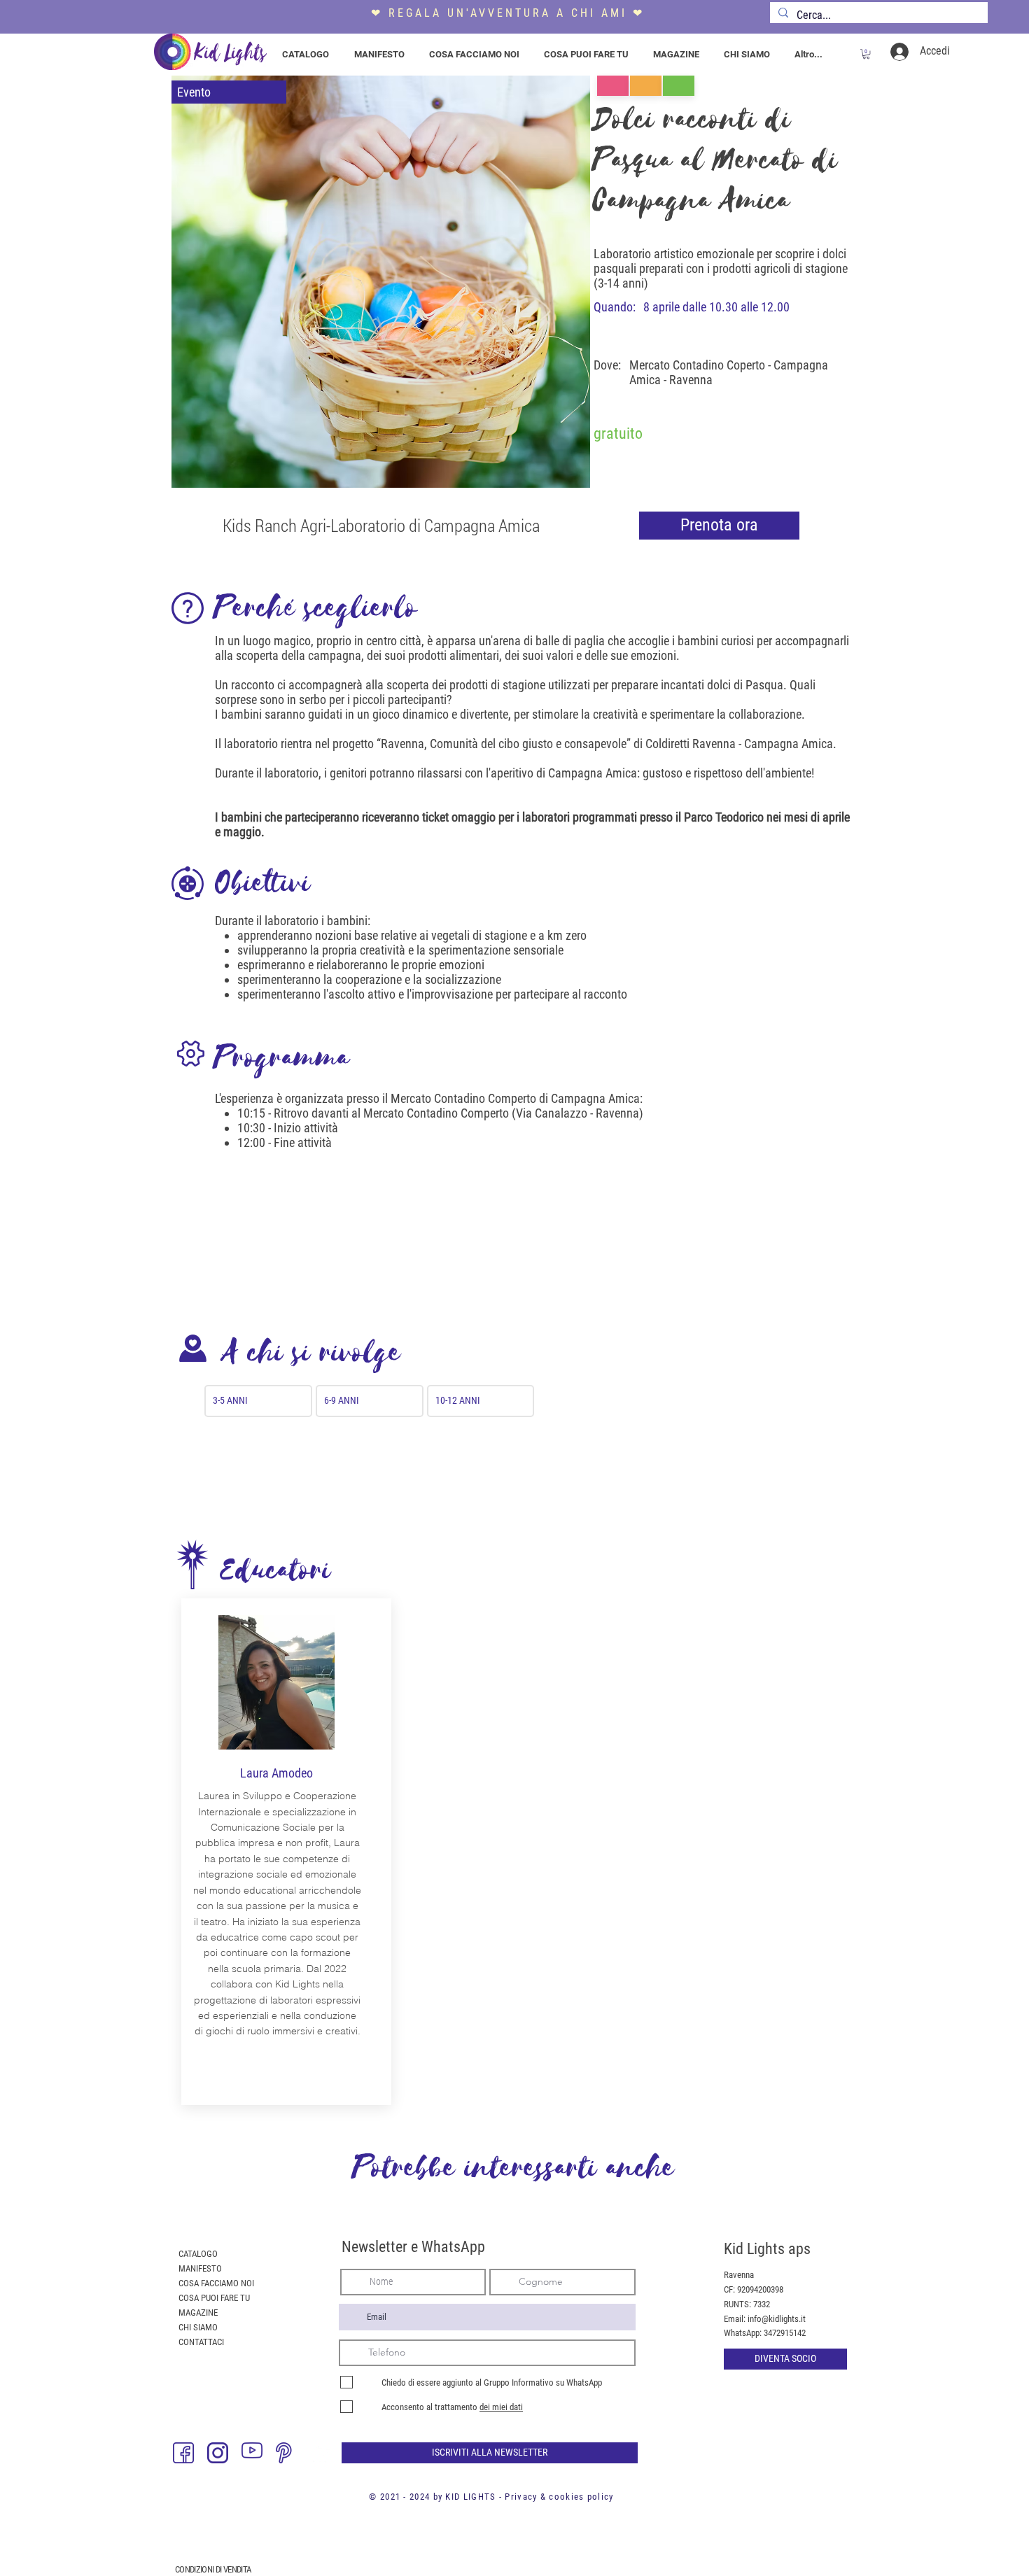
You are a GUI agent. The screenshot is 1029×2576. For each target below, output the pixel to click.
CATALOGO (198, 2254)
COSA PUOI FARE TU (214, 2298)
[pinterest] (286, 2453)
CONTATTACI (201, 2342)
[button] (866, 54)
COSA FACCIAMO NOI (216, 2283)
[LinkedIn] (321, 2453)
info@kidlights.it (777, 2319)
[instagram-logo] (218, 2453)
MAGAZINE (198, 2313)
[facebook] (183, 2453)
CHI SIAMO (198, 2327)
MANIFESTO (200, 2268)
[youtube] (252, 2453)
